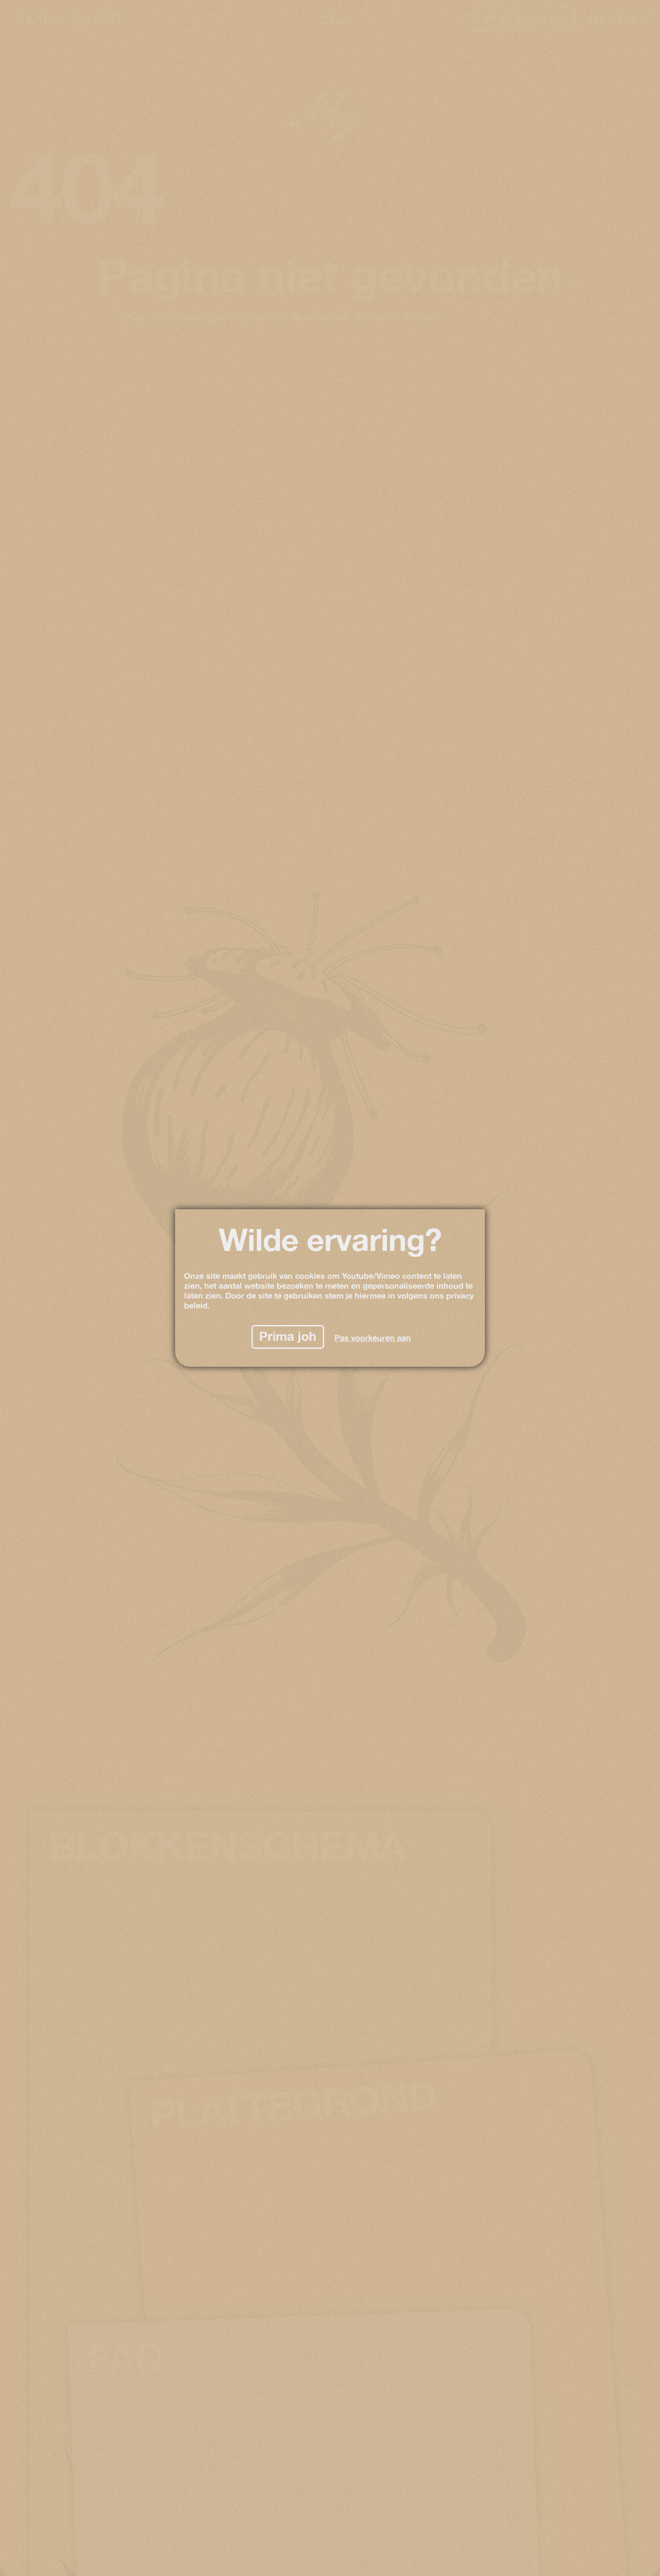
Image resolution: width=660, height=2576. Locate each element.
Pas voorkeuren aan (373, 1338)
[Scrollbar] (657, 644)
